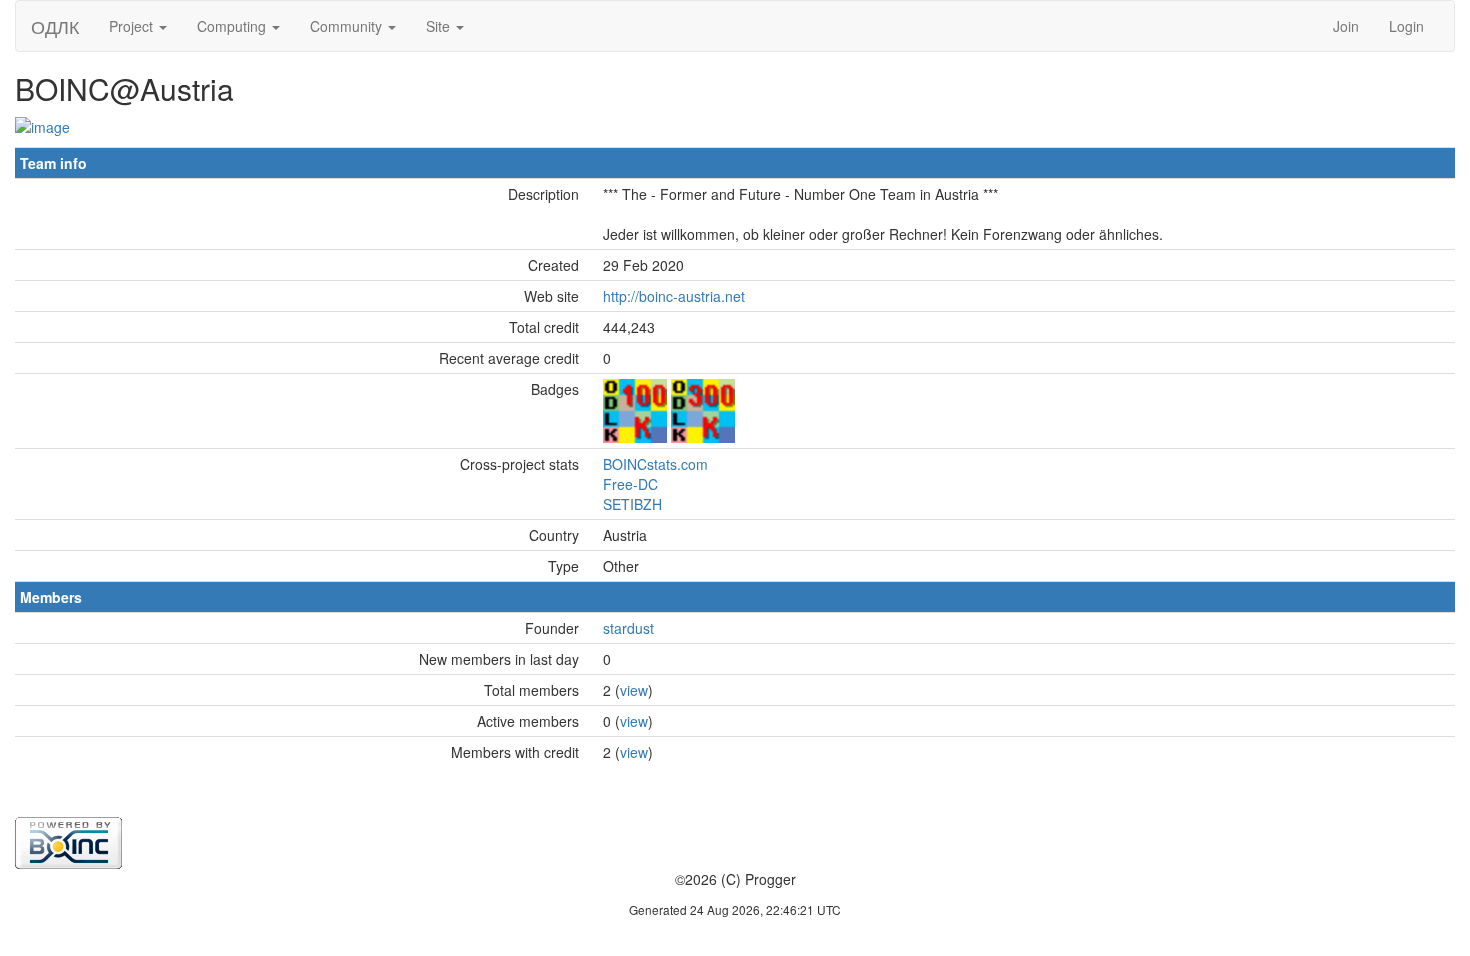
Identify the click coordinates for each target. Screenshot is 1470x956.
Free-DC (630, 484)
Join (1346, 26)
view (634, 690)
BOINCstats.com (655, 464)
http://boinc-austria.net (674, 296)
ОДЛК (55, 26)
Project (133, 26)
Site (440, 26)
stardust (628, 628)
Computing (233, 26)
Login (1406, 26)
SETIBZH (632, 504)
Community (348, 26)
